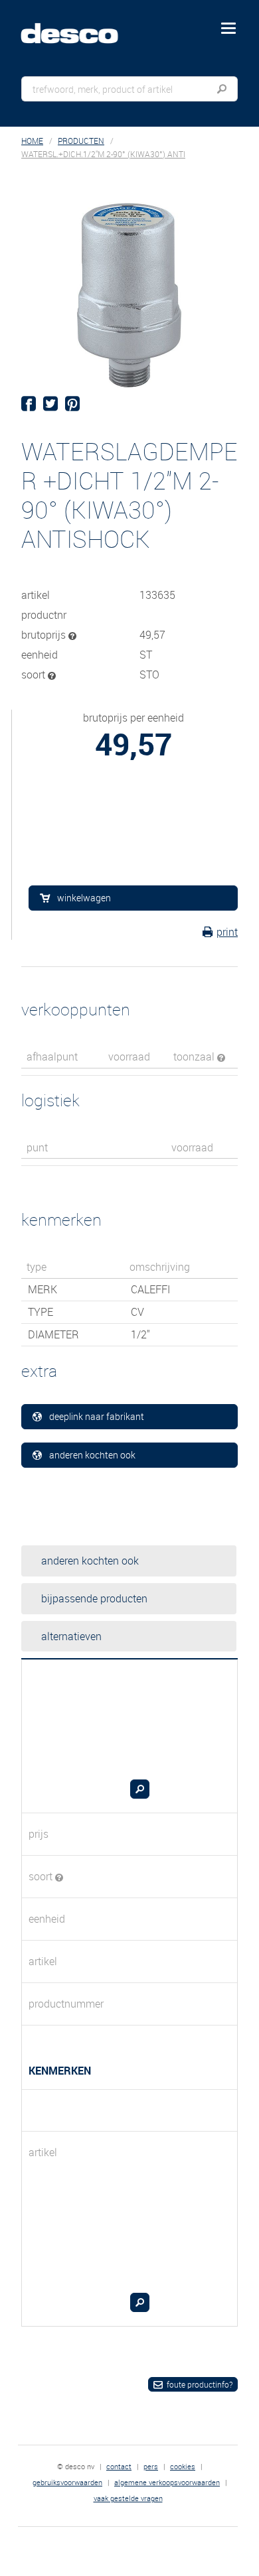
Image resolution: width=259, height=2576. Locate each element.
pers (151, 2466)
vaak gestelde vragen (128, 2498)
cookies (183, 2466)
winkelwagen (84, 898)
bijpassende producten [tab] (94, 1598)
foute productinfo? (200, 2384)
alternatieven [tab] (71, 1636)
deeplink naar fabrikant (97, 1416)
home (32, 141)
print (227, 932)
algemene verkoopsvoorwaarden (167, 2482)
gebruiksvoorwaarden (67, 2482)
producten (81, 141)
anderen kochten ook (92, 1455)
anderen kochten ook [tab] (90, 1561)
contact (119, 2466)
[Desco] (79, 26)
